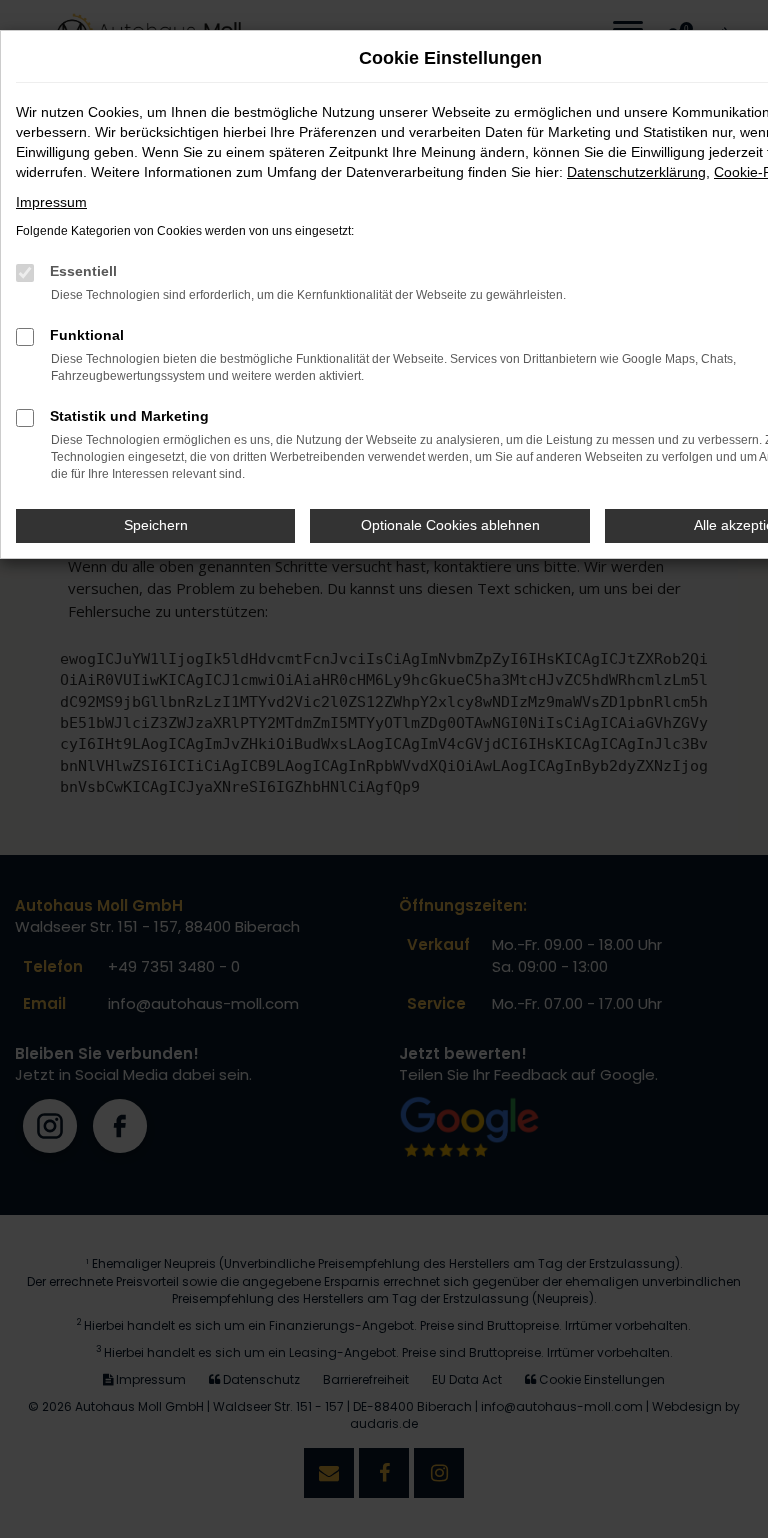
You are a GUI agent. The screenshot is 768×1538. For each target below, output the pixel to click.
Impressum (51, 202)
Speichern (156, 525)
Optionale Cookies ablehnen (450, 525)
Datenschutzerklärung (636, 172)
